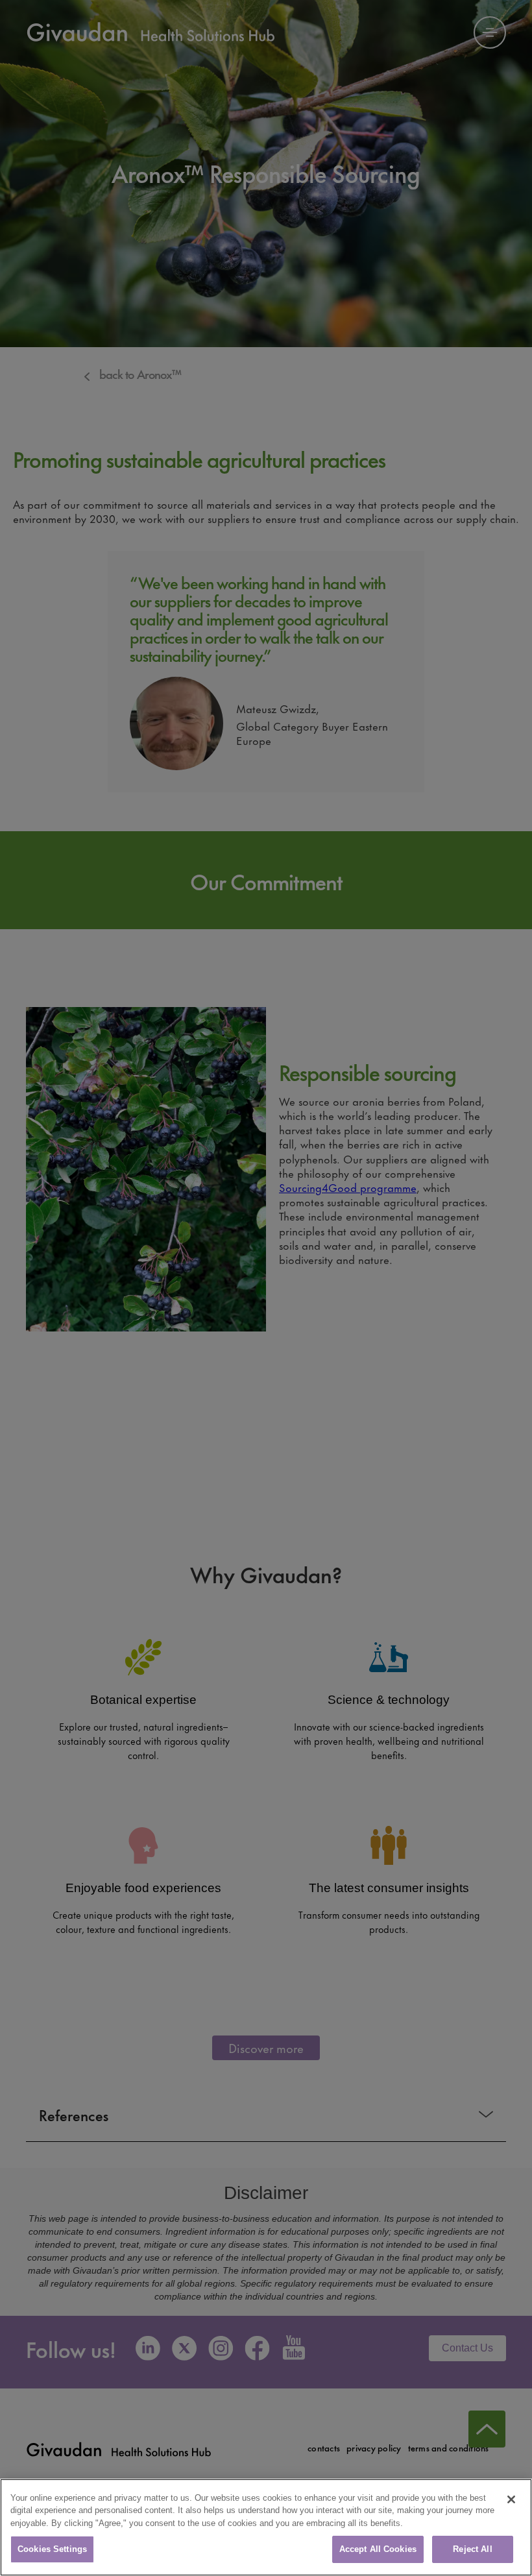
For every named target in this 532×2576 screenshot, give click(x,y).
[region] (266, 2527)
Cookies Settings (52, 2549)
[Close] (511, 2499)
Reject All (472, 2549)
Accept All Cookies (378, 2549)
